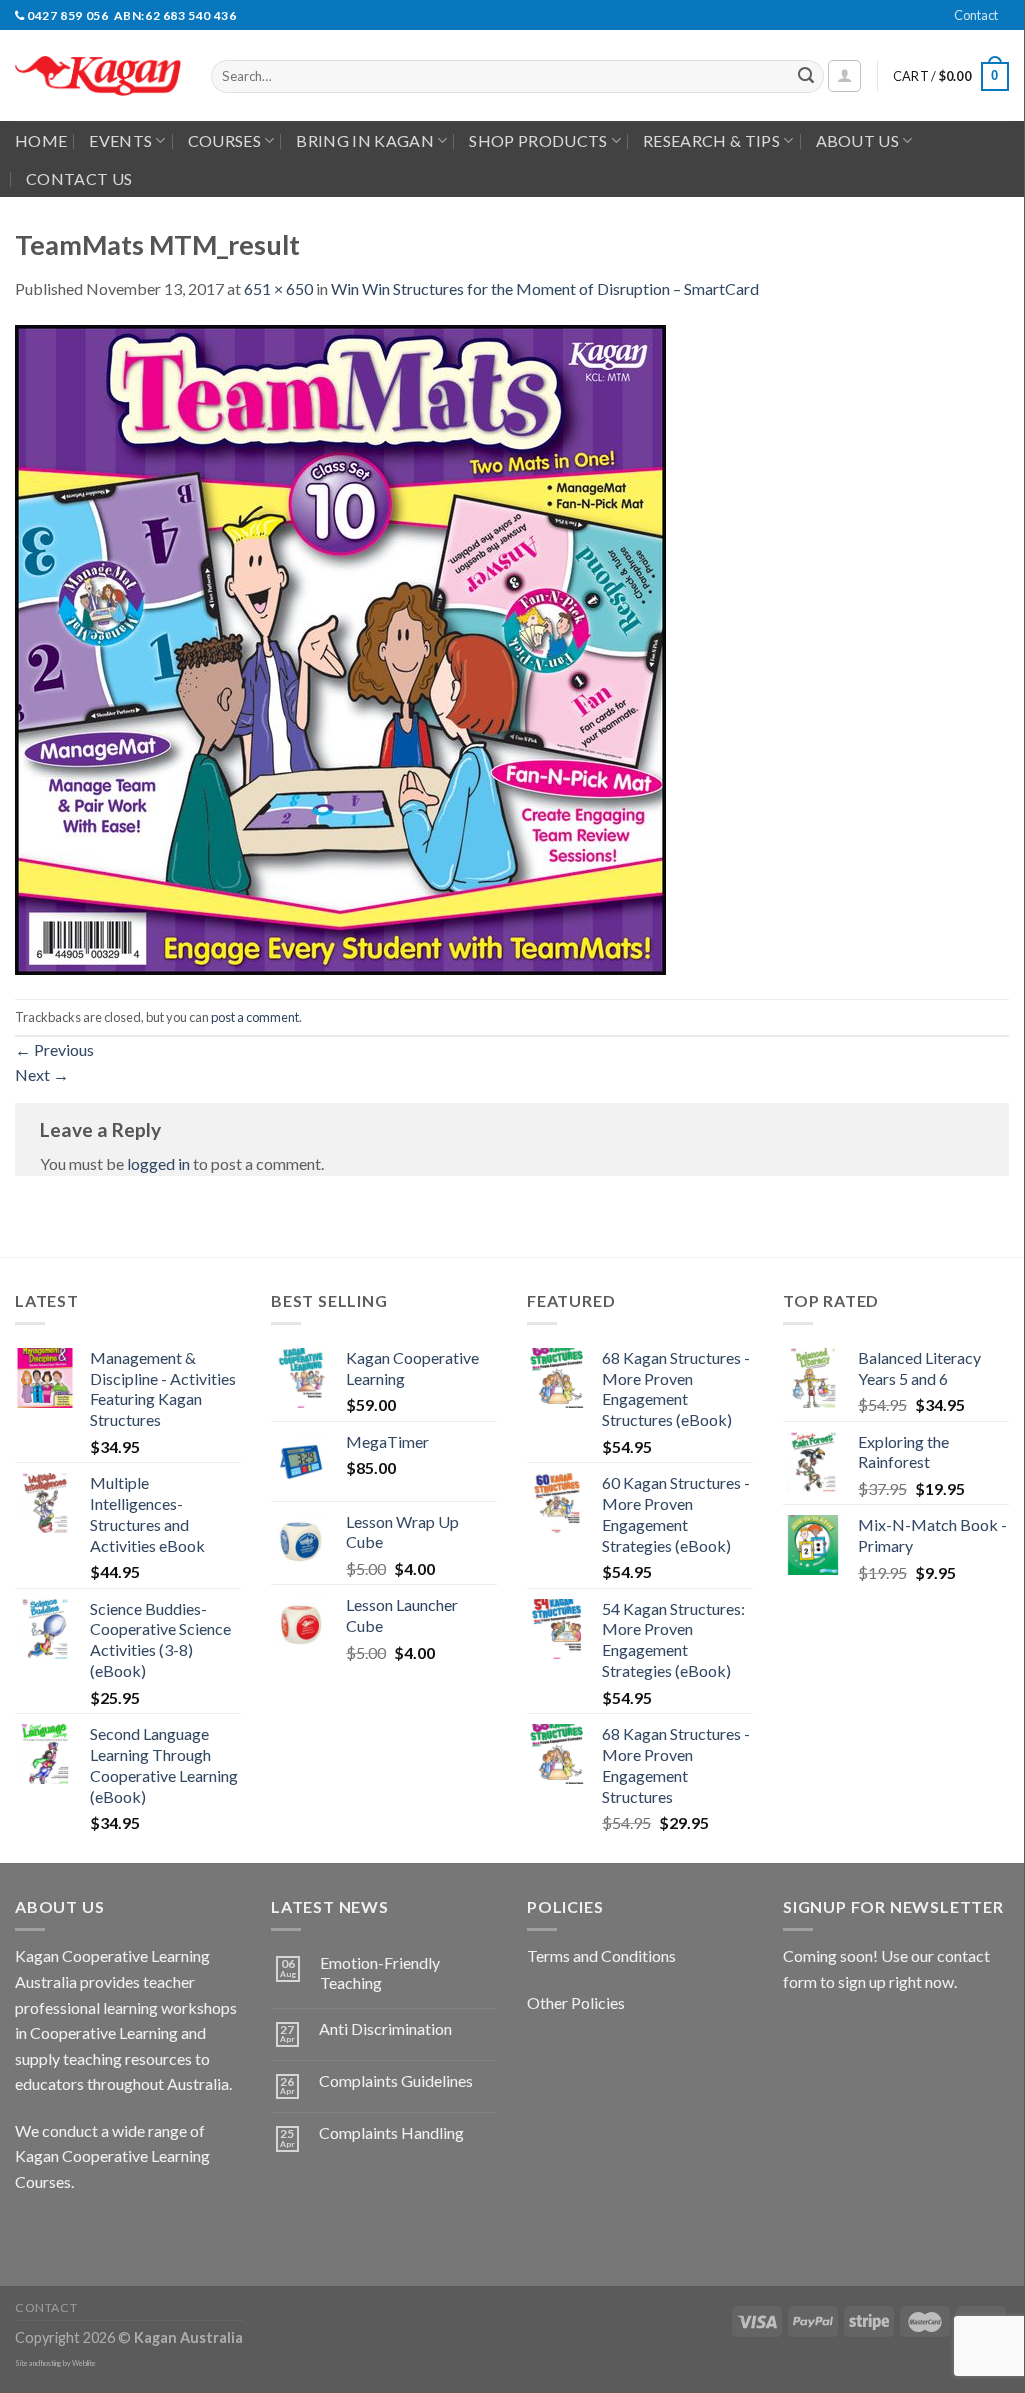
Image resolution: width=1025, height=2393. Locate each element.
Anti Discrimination (385, 2028)
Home (41, 140)
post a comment (255, 1017)
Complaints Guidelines (396, 2080)
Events (120, 140)
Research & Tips (711, 140)
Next (42, 1074)
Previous (54, 1049)
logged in (158, 1163)
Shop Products (538, 140)
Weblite (84, 2363)
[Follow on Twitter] (105, 2231)
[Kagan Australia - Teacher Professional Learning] (98, 76)
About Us (858, 140)
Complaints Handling (391, 2132)
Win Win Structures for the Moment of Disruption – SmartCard (545, 288)
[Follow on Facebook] (33, 2231)
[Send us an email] (1019, 26)
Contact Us (79, 178)
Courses (224, 140)
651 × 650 (278, 288)
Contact (976, 15)
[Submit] (806, 77)
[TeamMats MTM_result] (340, 647)
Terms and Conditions (601, 1955)
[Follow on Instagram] (69, 2231)
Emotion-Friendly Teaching (380, 1972)
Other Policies (576, 2002)
